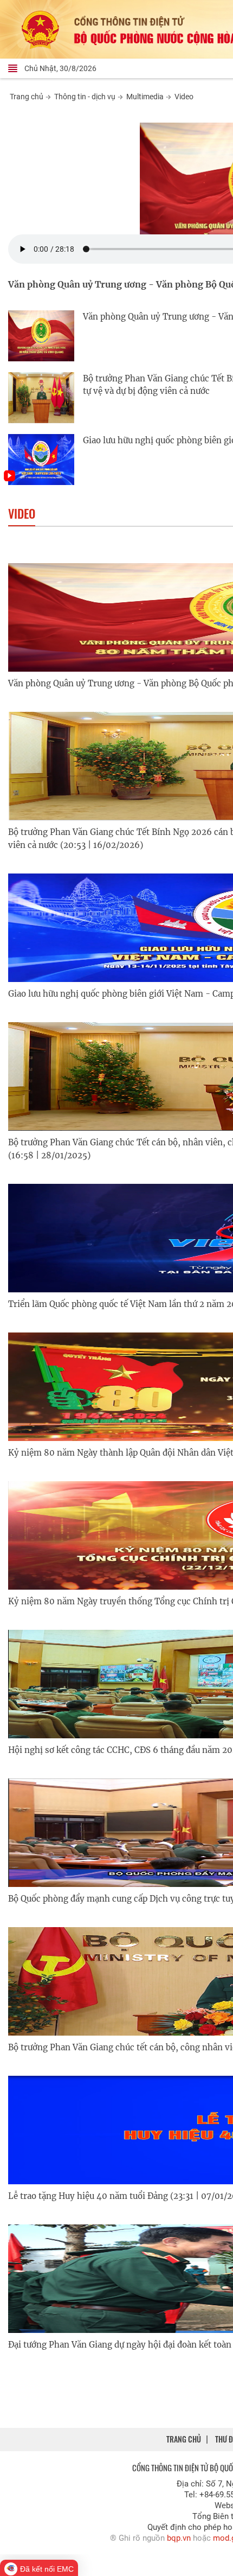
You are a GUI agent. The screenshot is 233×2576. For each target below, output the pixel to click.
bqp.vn (179, 2538)
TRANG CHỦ (184, 2439)
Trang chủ (27, 97)
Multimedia (145, 97)
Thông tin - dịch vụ (85, 97)
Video (184, 97)
